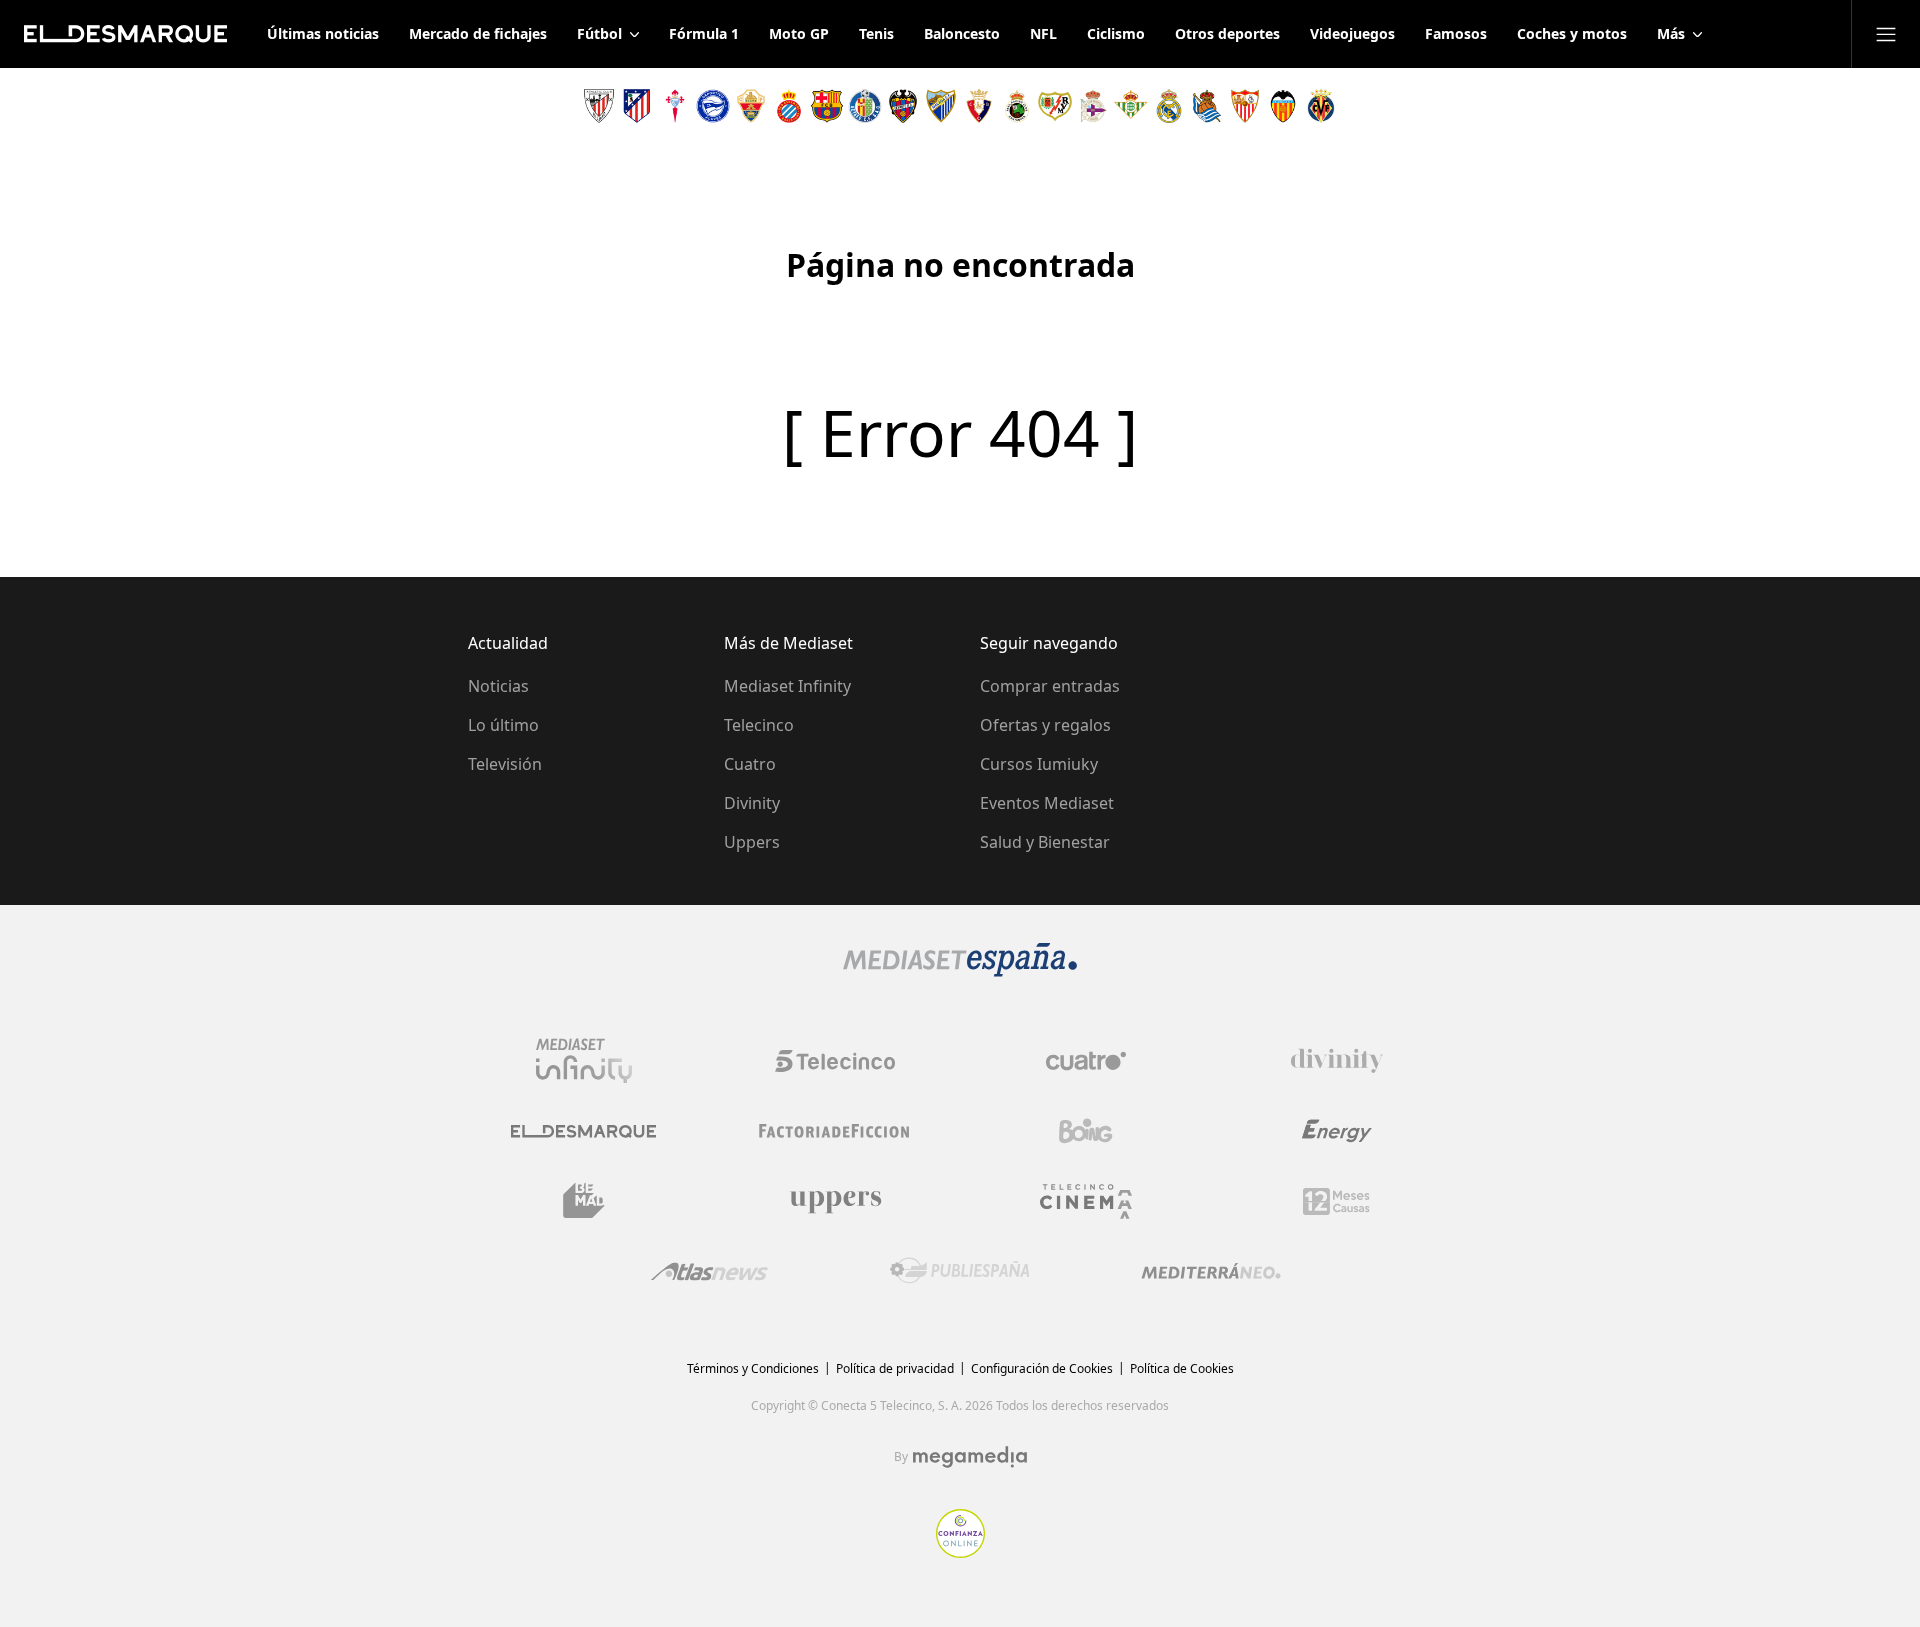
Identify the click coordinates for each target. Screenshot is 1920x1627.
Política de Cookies (1182, 1368)
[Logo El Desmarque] (583, 1131)
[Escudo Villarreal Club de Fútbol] (1321, 106)
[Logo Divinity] (1337, 1061)
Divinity (752, 803)
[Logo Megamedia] (970, 1457)
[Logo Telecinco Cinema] (1086, 1201)
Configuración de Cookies (1042, 1368)
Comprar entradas (1050, 686)
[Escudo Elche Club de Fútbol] (751, 106)
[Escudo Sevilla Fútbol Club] (1245, 106)
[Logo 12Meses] (1336, 1201)
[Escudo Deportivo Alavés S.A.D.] (713, 106)
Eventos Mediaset (1047, 803)
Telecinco (759, 725)
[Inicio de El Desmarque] (125, 34)
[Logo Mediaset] (960, 971)
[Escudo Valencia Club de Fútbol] (1283, 106)
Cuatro (750, 764)
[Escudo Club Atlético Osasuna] (979, 106)
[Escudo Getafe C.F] (865, 106)
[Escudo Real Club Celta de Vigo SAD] (675, 106)
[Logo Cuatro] (1086, 1061)
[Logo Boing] (1086, 1131)
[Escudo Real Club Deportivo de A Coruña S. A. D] (1093, 106)
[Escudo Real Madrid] (1169, 106)
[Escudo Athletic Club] (599, 106)
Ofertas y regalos (1045, 725)
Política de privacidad (895, 1368)
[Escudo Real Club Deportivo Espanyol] (789, 106)
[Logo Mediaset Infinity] (584, 1061)
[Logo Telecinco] (835, 1061)
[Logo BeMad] (584, 1201)
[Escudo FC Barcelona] (827, 106)
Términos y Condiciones (753, 1368)
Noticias (498, 686)
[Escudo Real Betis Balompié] (1131, 106)
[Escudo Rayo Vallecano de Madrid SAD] (1055, 106)
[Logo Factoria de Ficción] (835, 1131)
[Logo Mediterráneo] (1211, 1271)
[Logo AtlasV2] (709, 1271)
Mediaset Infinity (787, 686)
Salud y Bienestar (1045, 842)
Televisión (505, 764)
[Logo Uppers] (835, 1201)
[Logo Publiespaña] (960, 1271)
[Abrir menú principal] (1886, 34)
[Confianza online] (960, 1552)
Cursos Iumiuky (1039, 764)
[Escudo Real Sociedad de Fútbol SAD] (1207, 106)
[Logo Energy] (1337, 1131)
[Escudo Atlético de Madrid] (637, 106)
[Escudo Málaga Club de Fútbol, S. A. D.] (941, 106)
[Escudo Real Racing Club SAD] (1017, 106)
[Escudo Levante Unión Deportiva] (903, 106)
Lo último (503, 725)
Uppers (752, 842)
